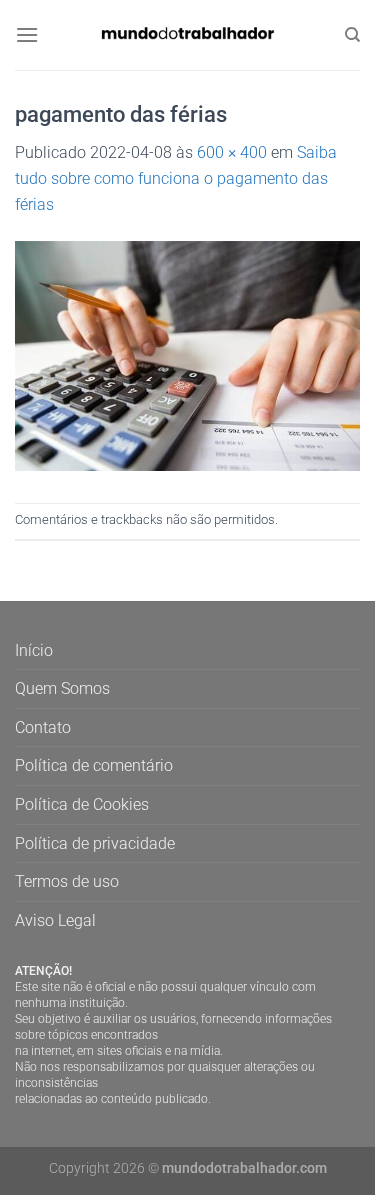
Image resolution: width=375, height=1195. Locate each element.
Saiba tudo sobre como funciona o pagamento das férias (176, 178)
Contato (43, 727)
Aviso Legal (55, 920)
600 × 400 (232, 152)
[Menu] (27, 34)
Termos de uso (67, 881)
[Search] (352, 35)
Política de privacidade (95, 843)
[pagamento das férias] (187, 354)
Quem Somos (62, 688)
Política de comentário (94, 765)
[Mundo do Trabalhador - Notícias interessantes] (188, 34)
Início (34, 650)
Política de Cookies (82, 804)
